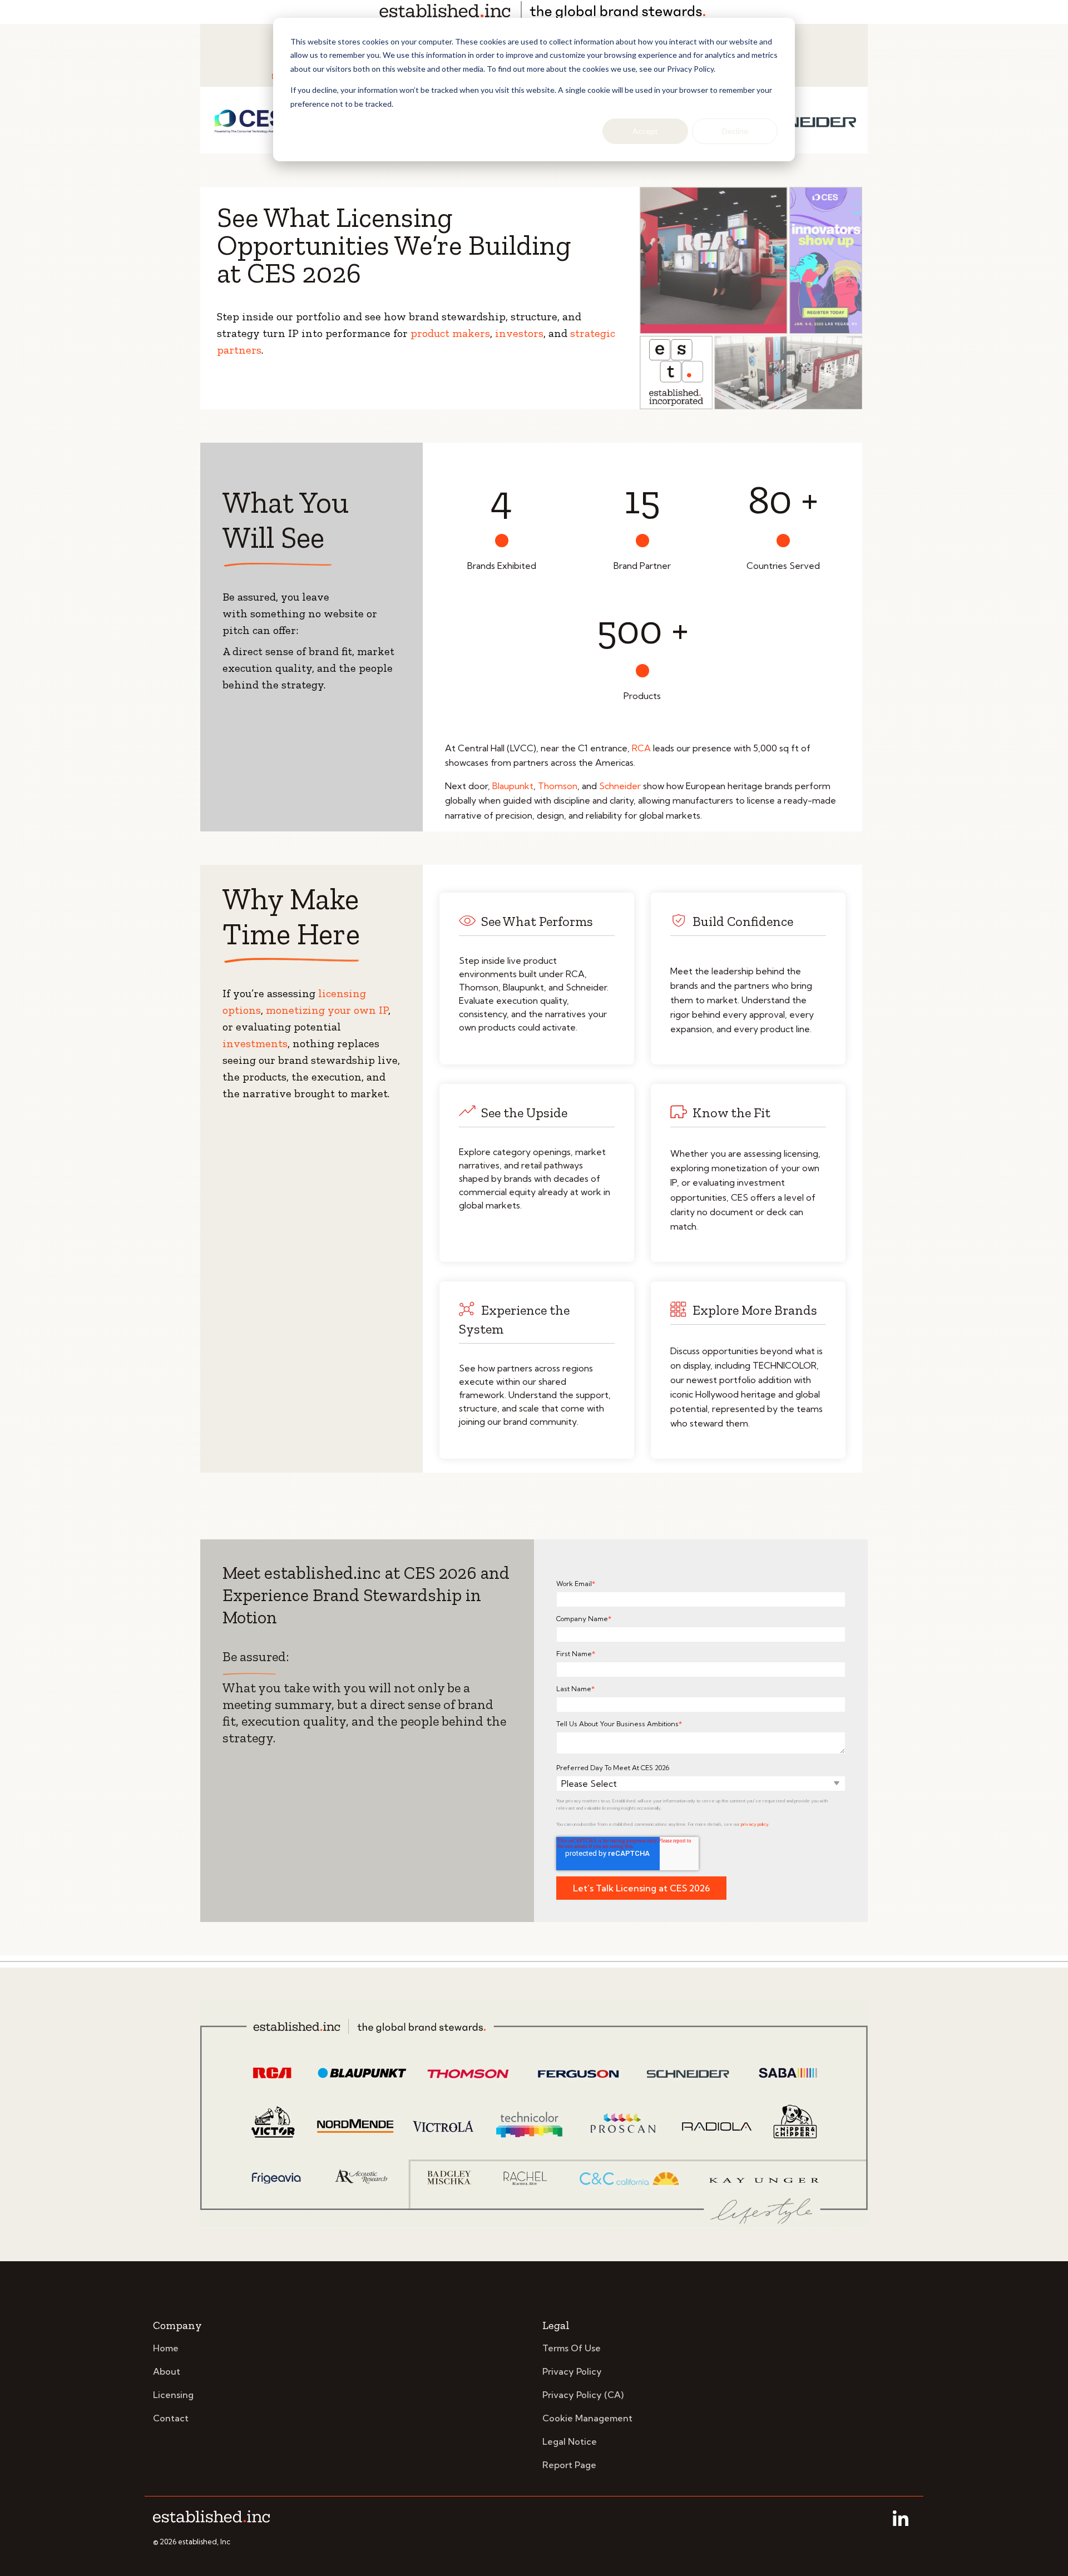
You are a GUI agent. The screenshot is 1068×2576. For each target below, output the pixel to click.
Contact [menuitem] (171, 2418)
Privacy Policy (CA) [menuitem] (583, 2395)
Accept (645, 131)
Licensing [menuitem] (173, 2395)
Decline (735, 131)
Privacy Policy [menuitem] (572, 2371)
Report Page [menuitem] (569, 2465)
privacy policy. (755, 1824)
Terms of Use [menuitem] (572, 2348)
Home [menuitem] (166, 2348)
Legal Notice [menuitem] (570, 2441)
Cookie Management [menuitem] (587, 2418)
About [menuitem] (167, 2371)
